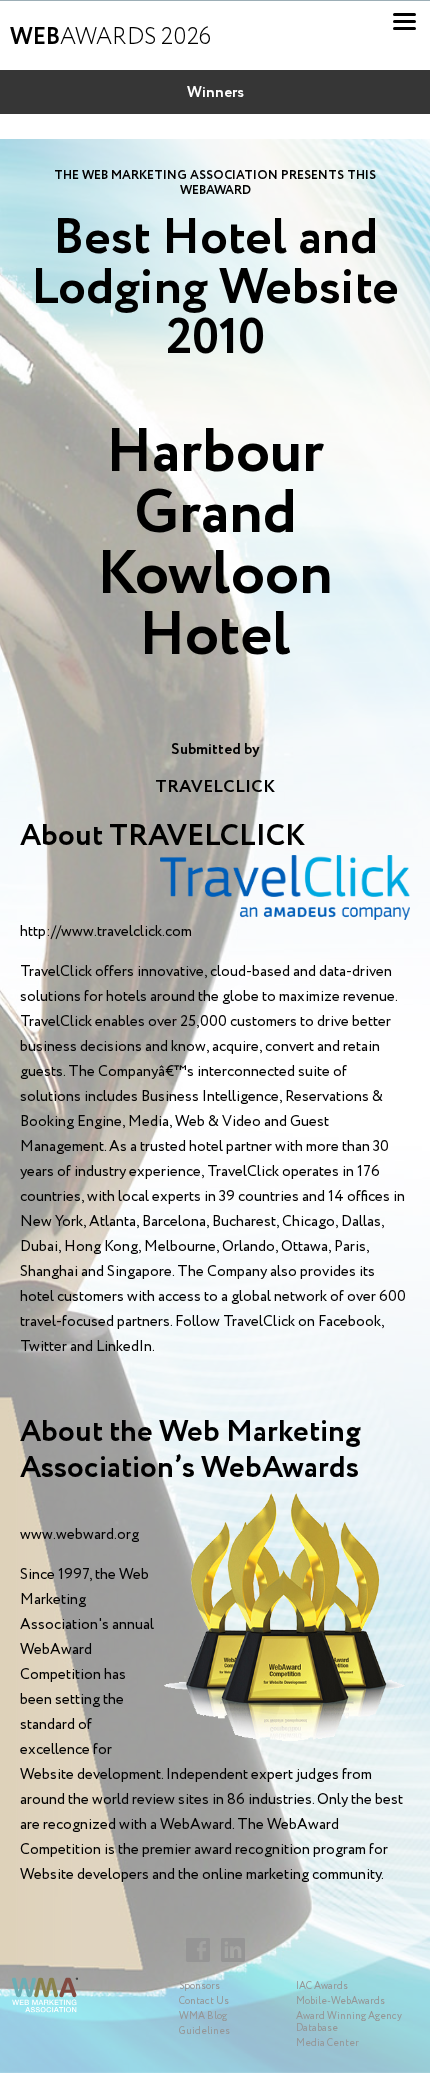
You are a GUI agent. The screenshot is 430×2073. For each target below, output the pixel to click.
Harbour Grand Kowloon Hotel (215, 545)
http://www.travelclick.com (106, 932)
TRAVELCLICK (215, 787)
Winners (215, 93)
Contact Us (204, 2001)
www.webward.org (79, 1535)
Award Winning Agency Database (349, 2022)
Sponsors (199, 1986)
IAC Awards (322, 1986)
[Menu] (404, 21)
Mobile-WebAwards (340, 2001)
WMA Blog (203, 2016)
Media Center (327, 2043)
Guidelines (204, 2031)
